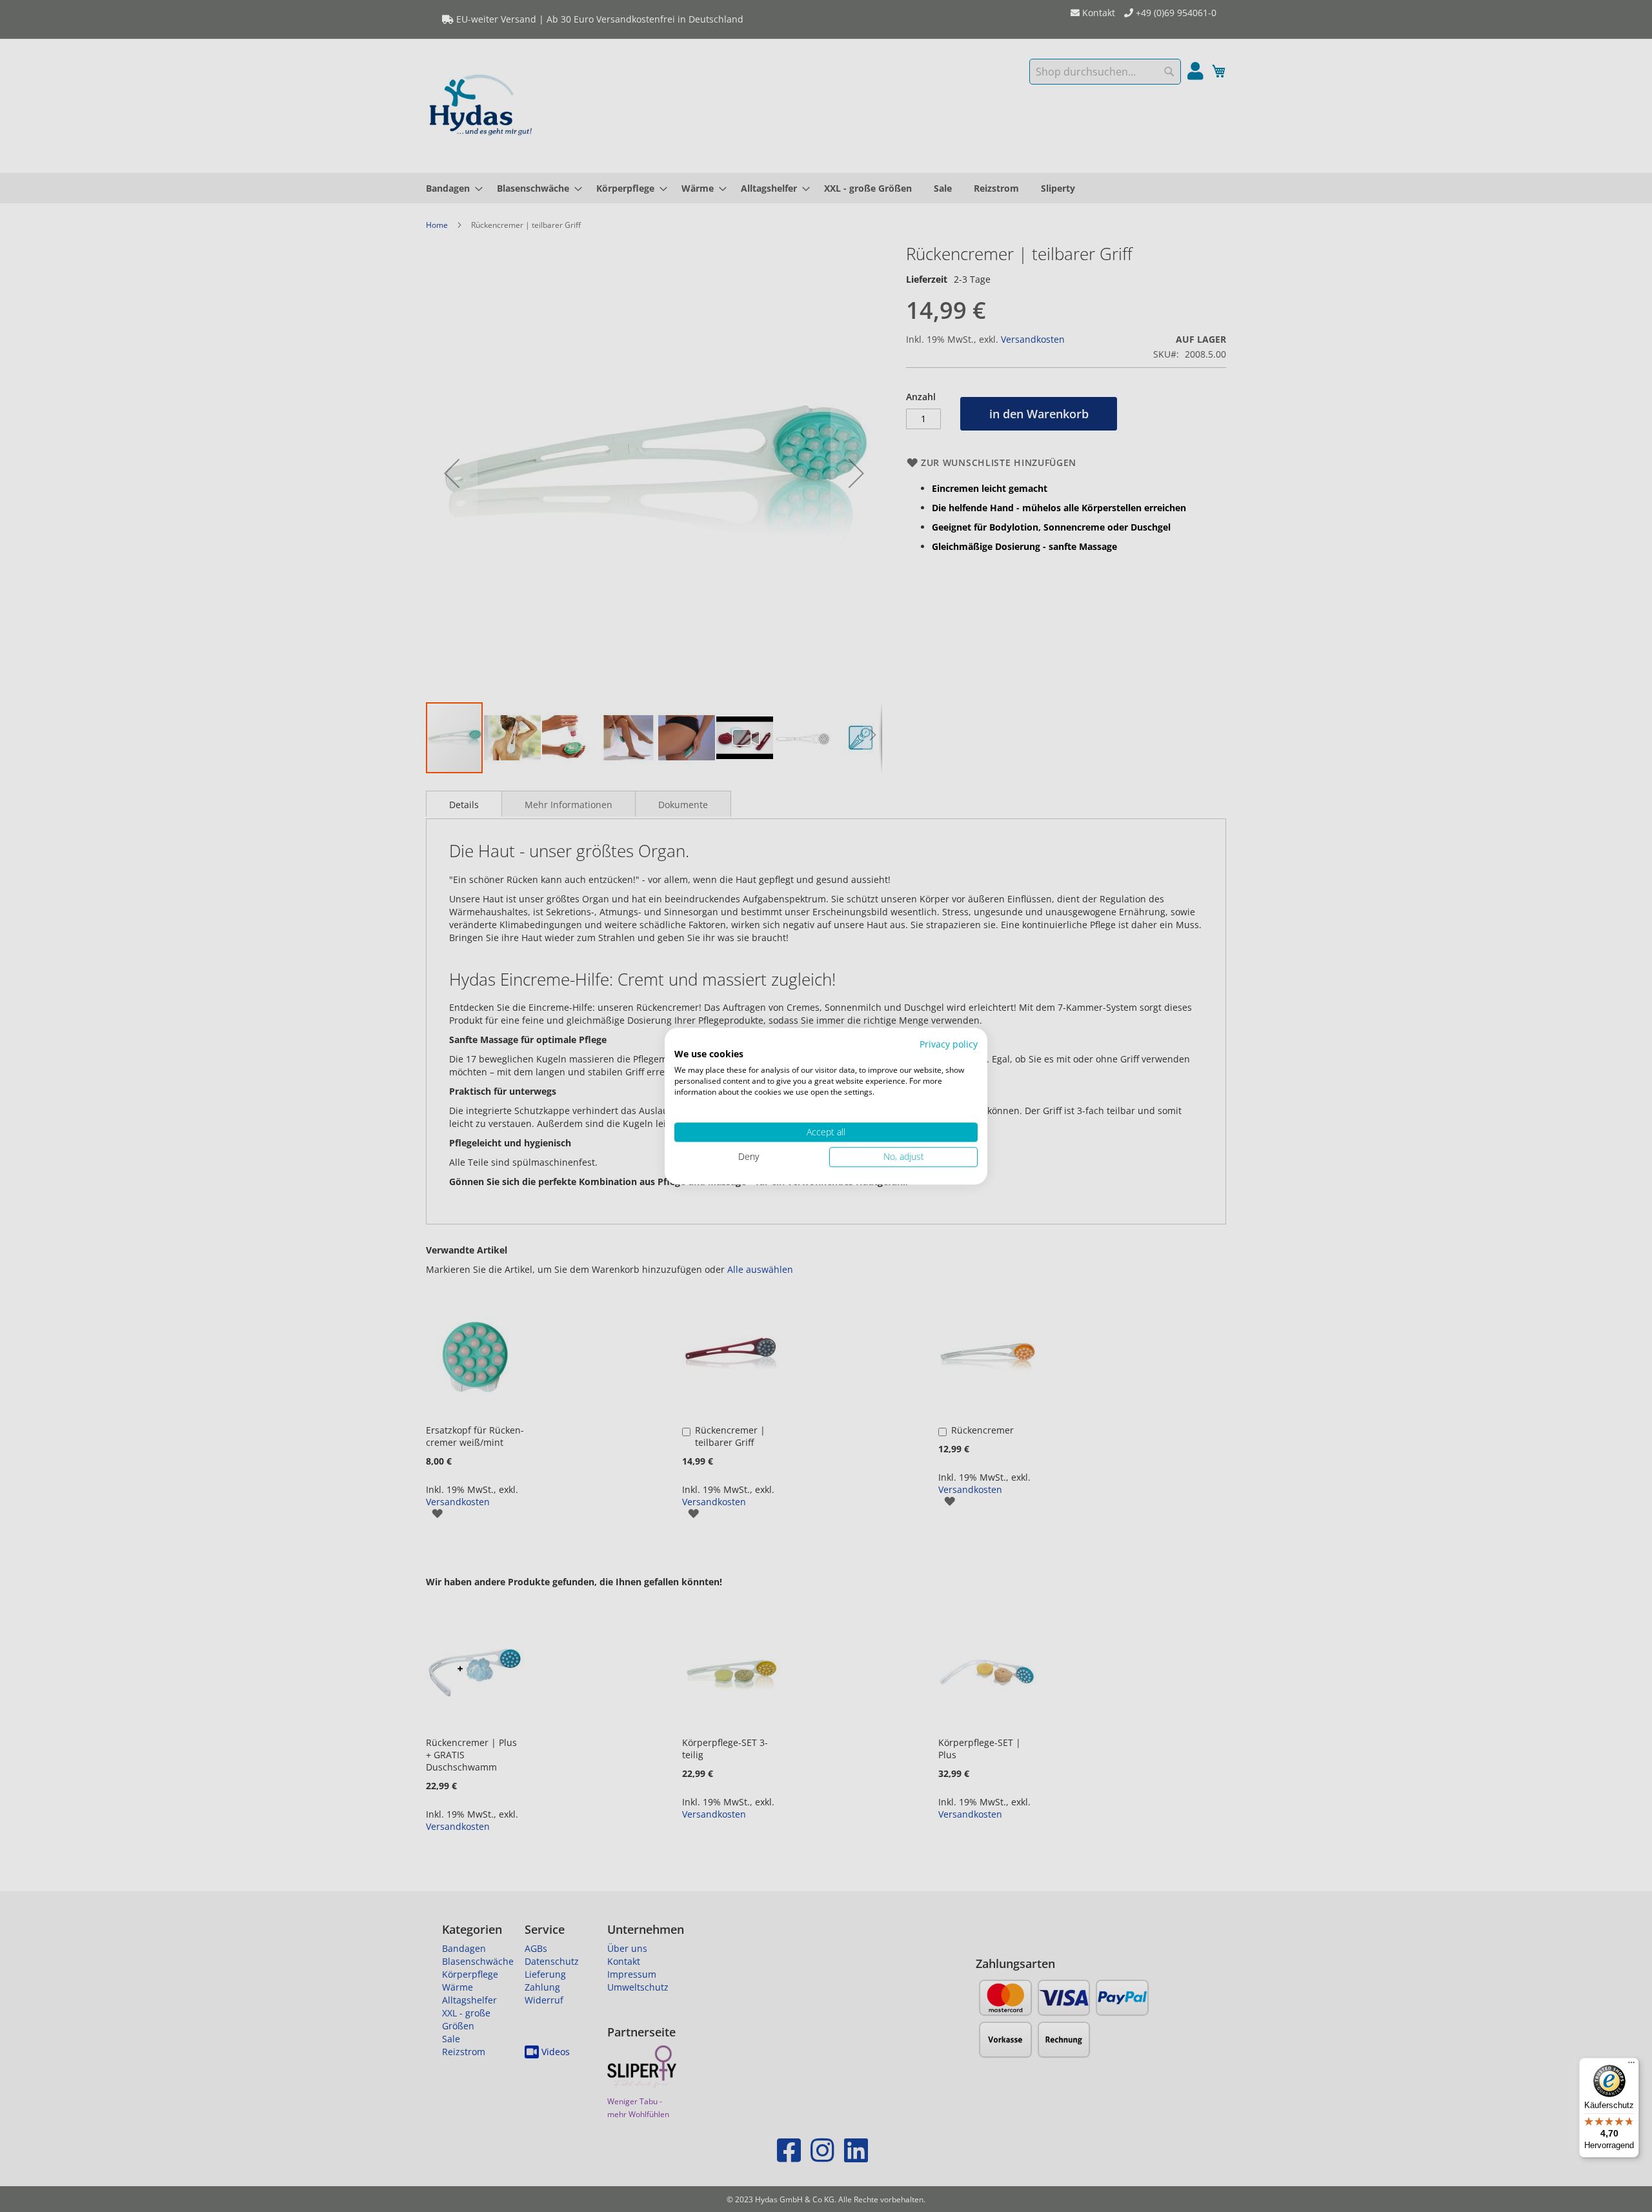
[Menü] (1631, 2065)
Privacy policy (949, 1044)
